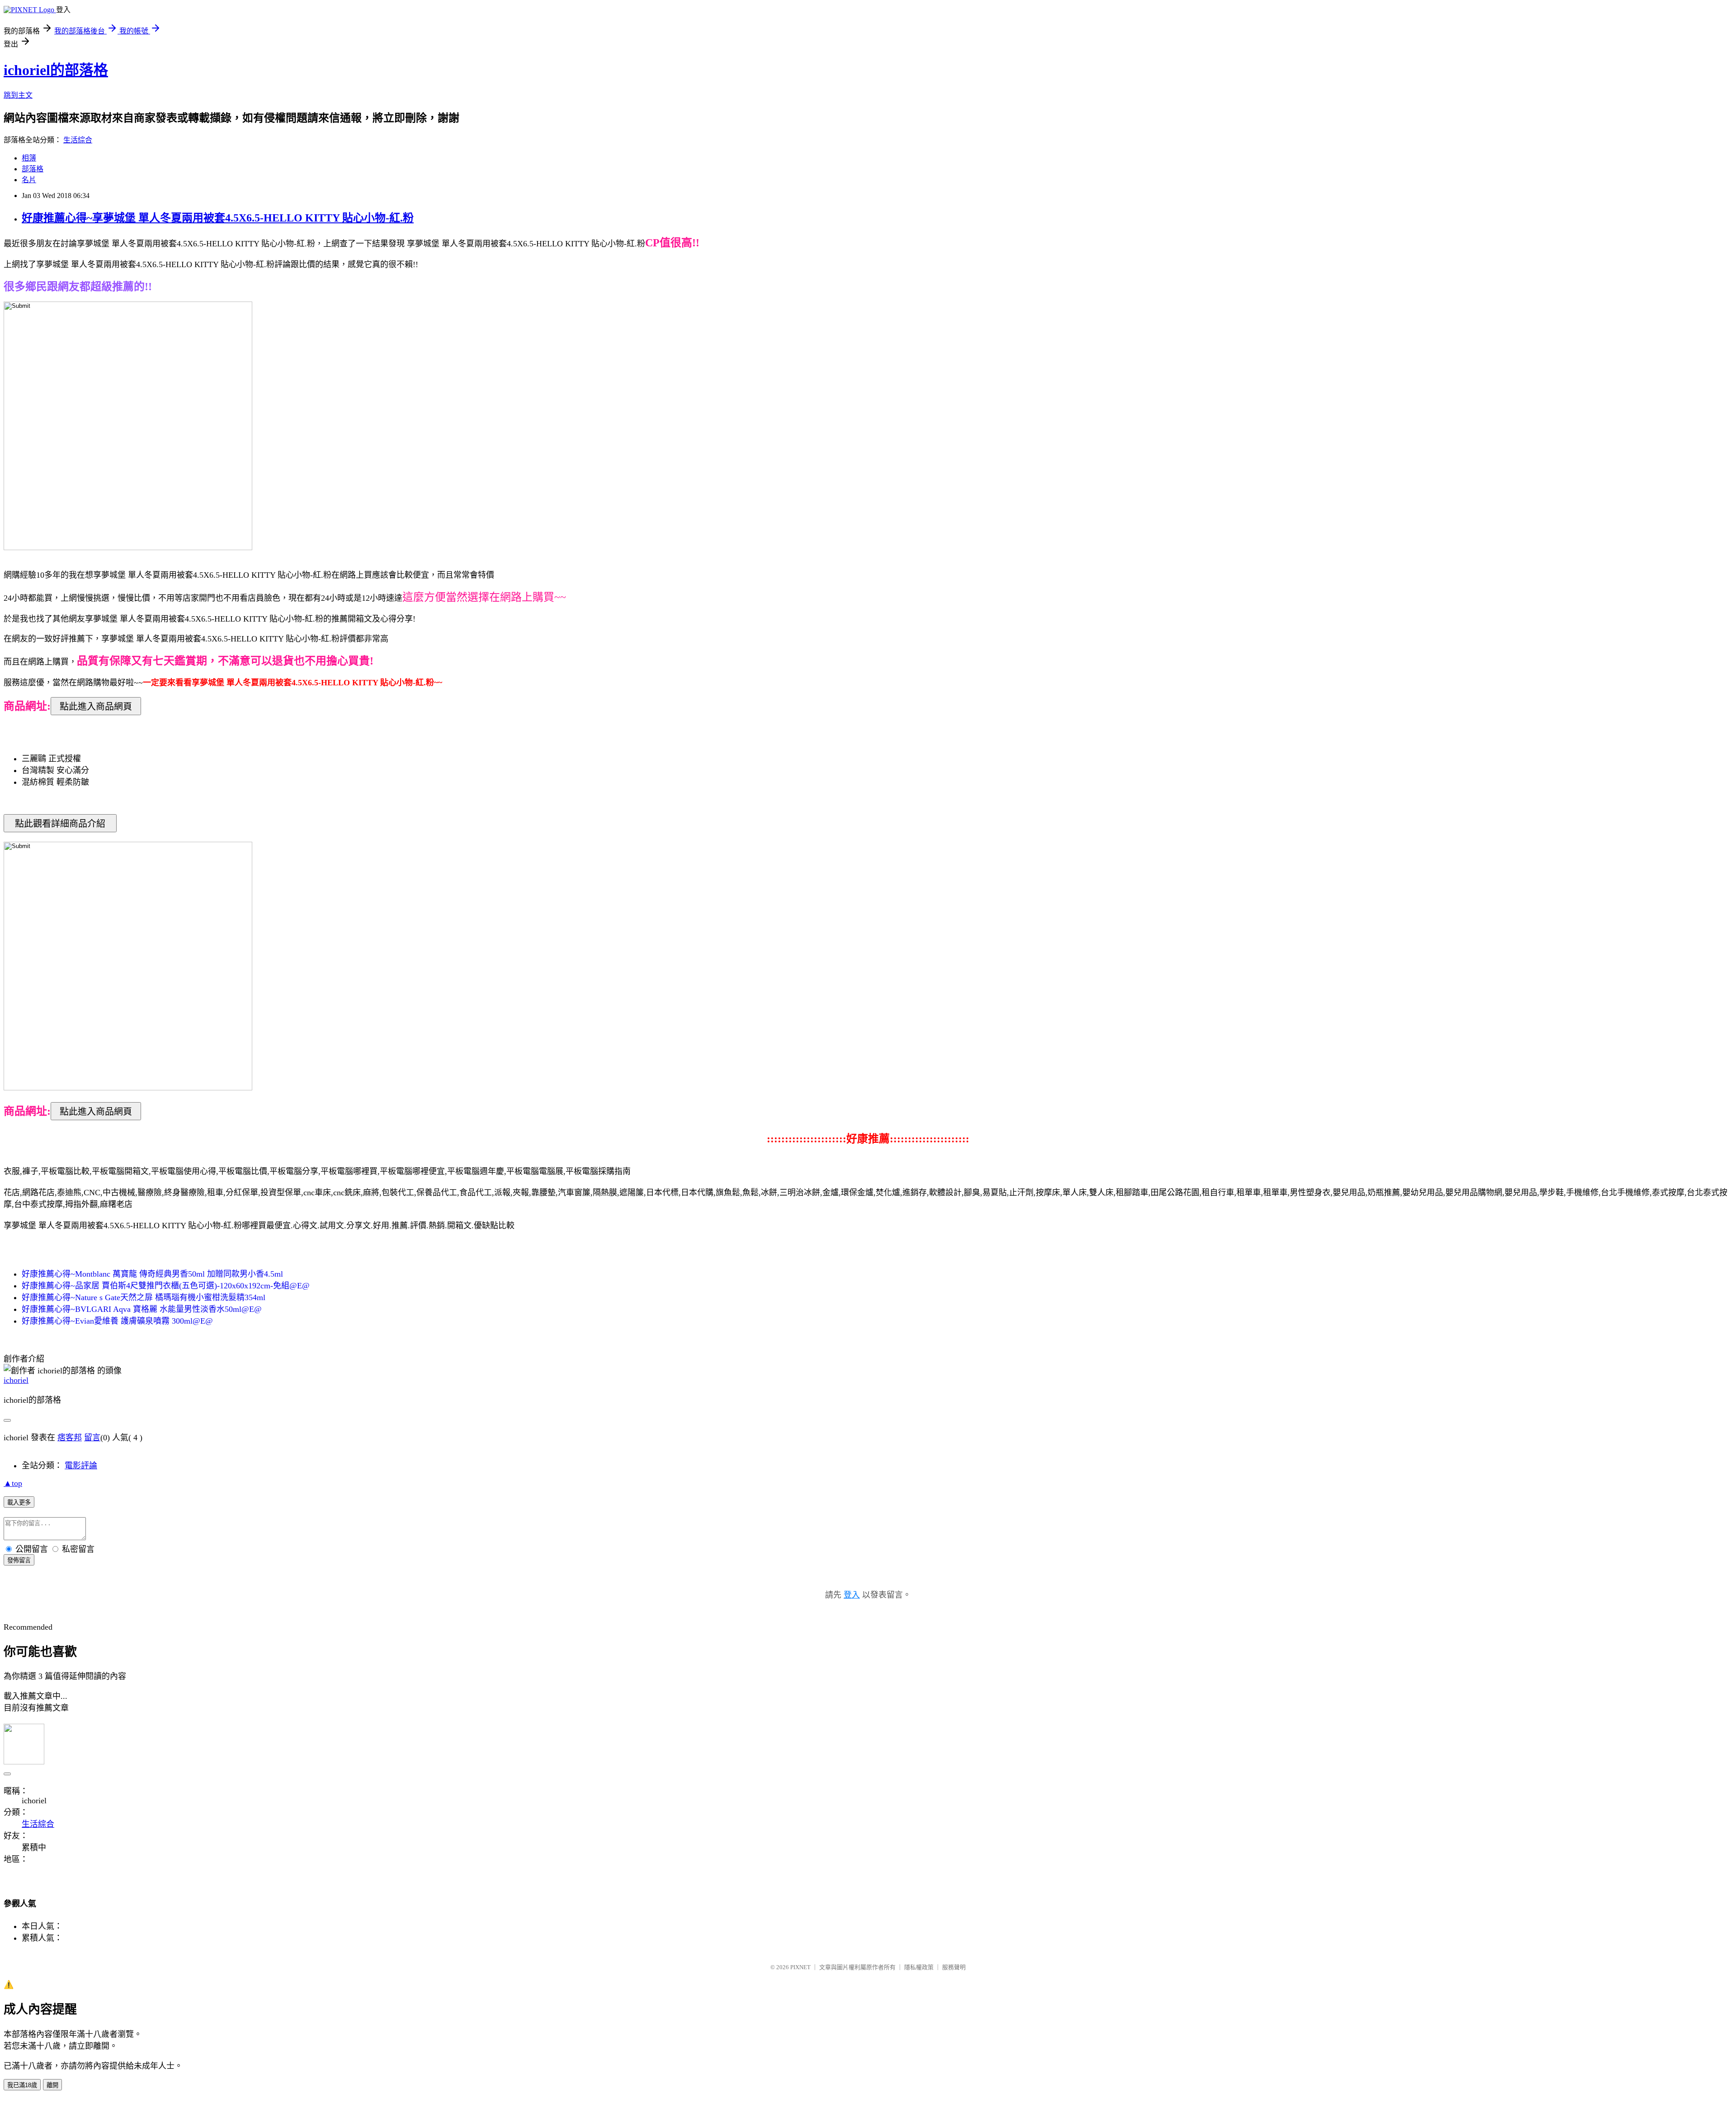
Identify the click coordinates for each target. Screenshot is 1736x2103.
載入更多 (19, 1502)
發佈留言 (19, 1560)
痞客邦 (70, 1438)
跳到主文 (18, 95)
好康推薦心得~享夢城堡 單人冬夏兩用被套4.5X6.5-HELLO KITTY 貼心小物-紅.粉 (218, 218)
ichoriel (16, 1380)
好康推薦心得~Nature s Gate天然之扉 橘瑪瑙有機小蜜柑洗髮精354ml (144, 1297)
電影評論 (81, 1466)
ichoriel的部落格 (56, 70)
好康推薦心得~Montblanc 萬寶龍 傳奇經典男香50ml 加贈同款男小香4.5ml (152, 1274)
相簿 (29, 158)
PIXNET (800, 1967)
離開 (52, 2085)
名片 (29, 180)
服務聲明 (954, 1967)
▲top (13, 1483)
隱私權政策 (919, 1967)
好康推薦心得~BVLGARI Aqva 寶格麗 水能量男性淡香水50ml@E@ (142, 1309)
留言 (92, 1438)
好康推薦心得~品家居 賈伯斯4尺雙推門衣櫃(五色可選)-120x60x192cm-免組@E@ (166, 1286)
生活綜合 (78, 140)
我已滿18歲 (22, 2085)
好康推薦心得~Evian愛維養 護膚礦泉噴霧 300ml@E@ (117, 1321)
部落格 (33, 169)
